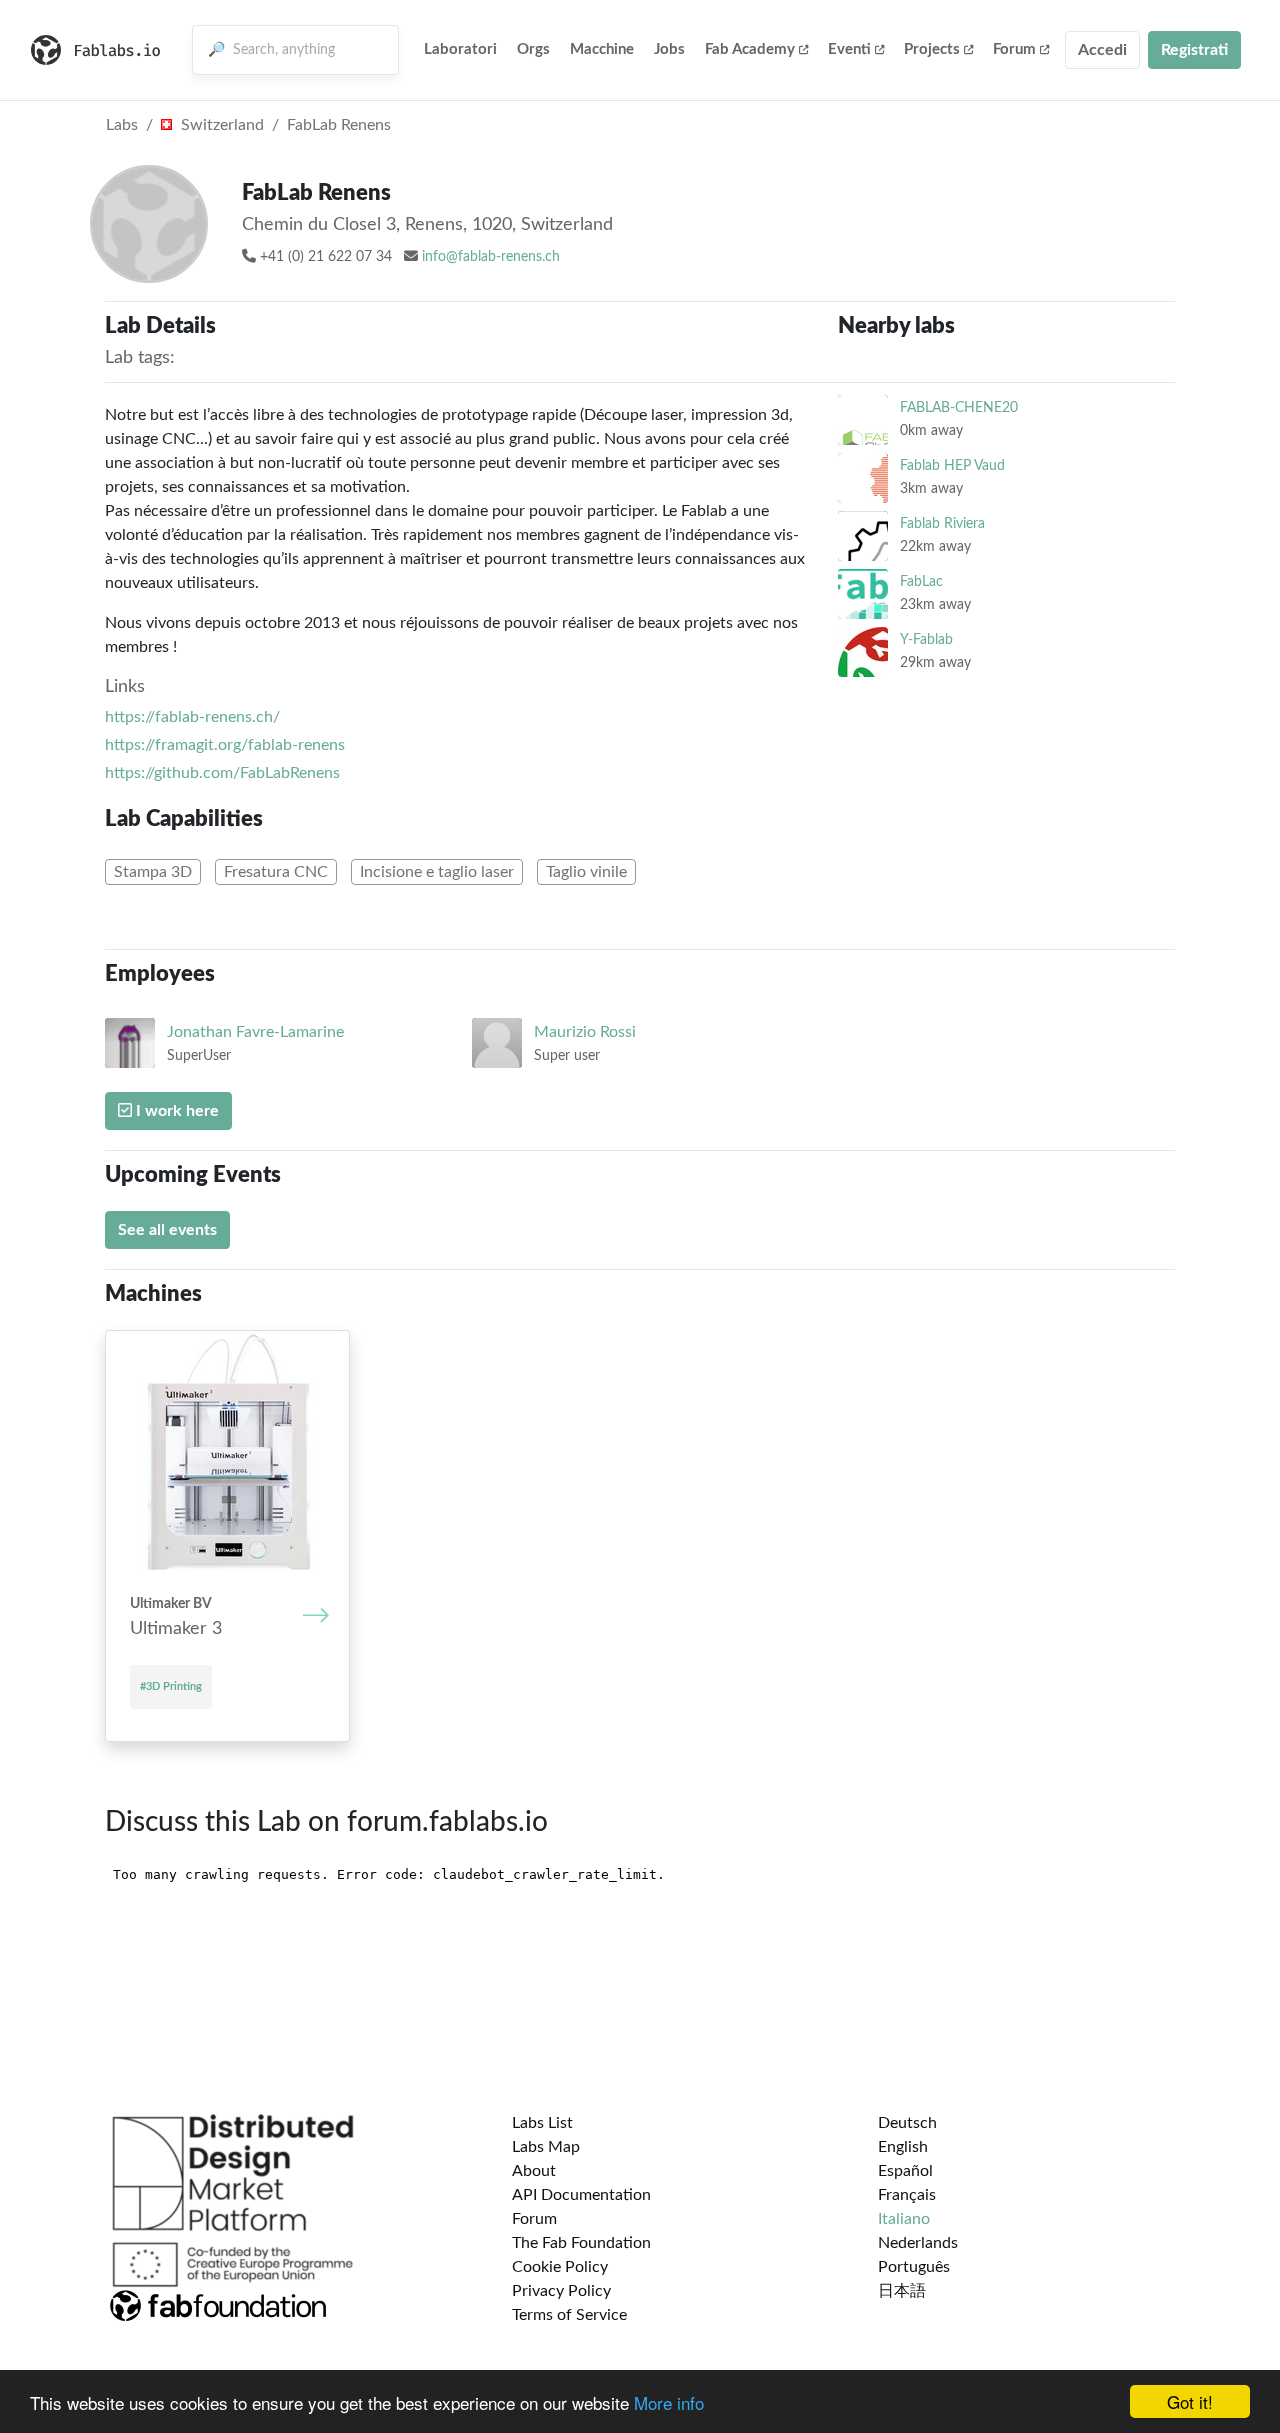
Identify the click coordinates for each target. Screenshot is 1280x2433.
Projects (932, 49)
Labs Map (546, 2147)
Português (914, 2267)
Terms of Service (569, 2315)
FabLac (921, 581)
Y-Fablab (926, 639)
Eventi (849, 49)
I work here (175, 1111)
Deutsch (907, 2123)
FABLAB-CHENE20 (959, 407)
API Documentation (581, 2195)
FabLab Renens (339, 125)
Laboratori (460, 49)
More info (669, 2402)
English (903, 2147)
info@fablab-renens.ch (491, 257)
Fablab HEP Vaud (952, 465)
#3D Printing (171, 1686)
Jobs (669, 49)
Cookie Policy (560, 2267)
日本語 (902, 2291)
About (534, 2171)
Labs (122, 125)
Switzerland (220, 125)
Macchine (602, 49)
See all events (167, 1230)
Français (907, 2195)
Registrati (1194, 50)
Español (905, 2171)
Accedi (1102, 50)
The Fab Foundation (581, 2243)
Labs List (542, 2123)
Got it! (1190, 2401)
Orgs (533, 49)
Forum (1014, 49)
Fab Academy (750, 49)
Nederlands (918, 2243)
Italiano (904, 2219)
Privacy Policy (561, 2291)
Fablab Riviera (942, 523)
